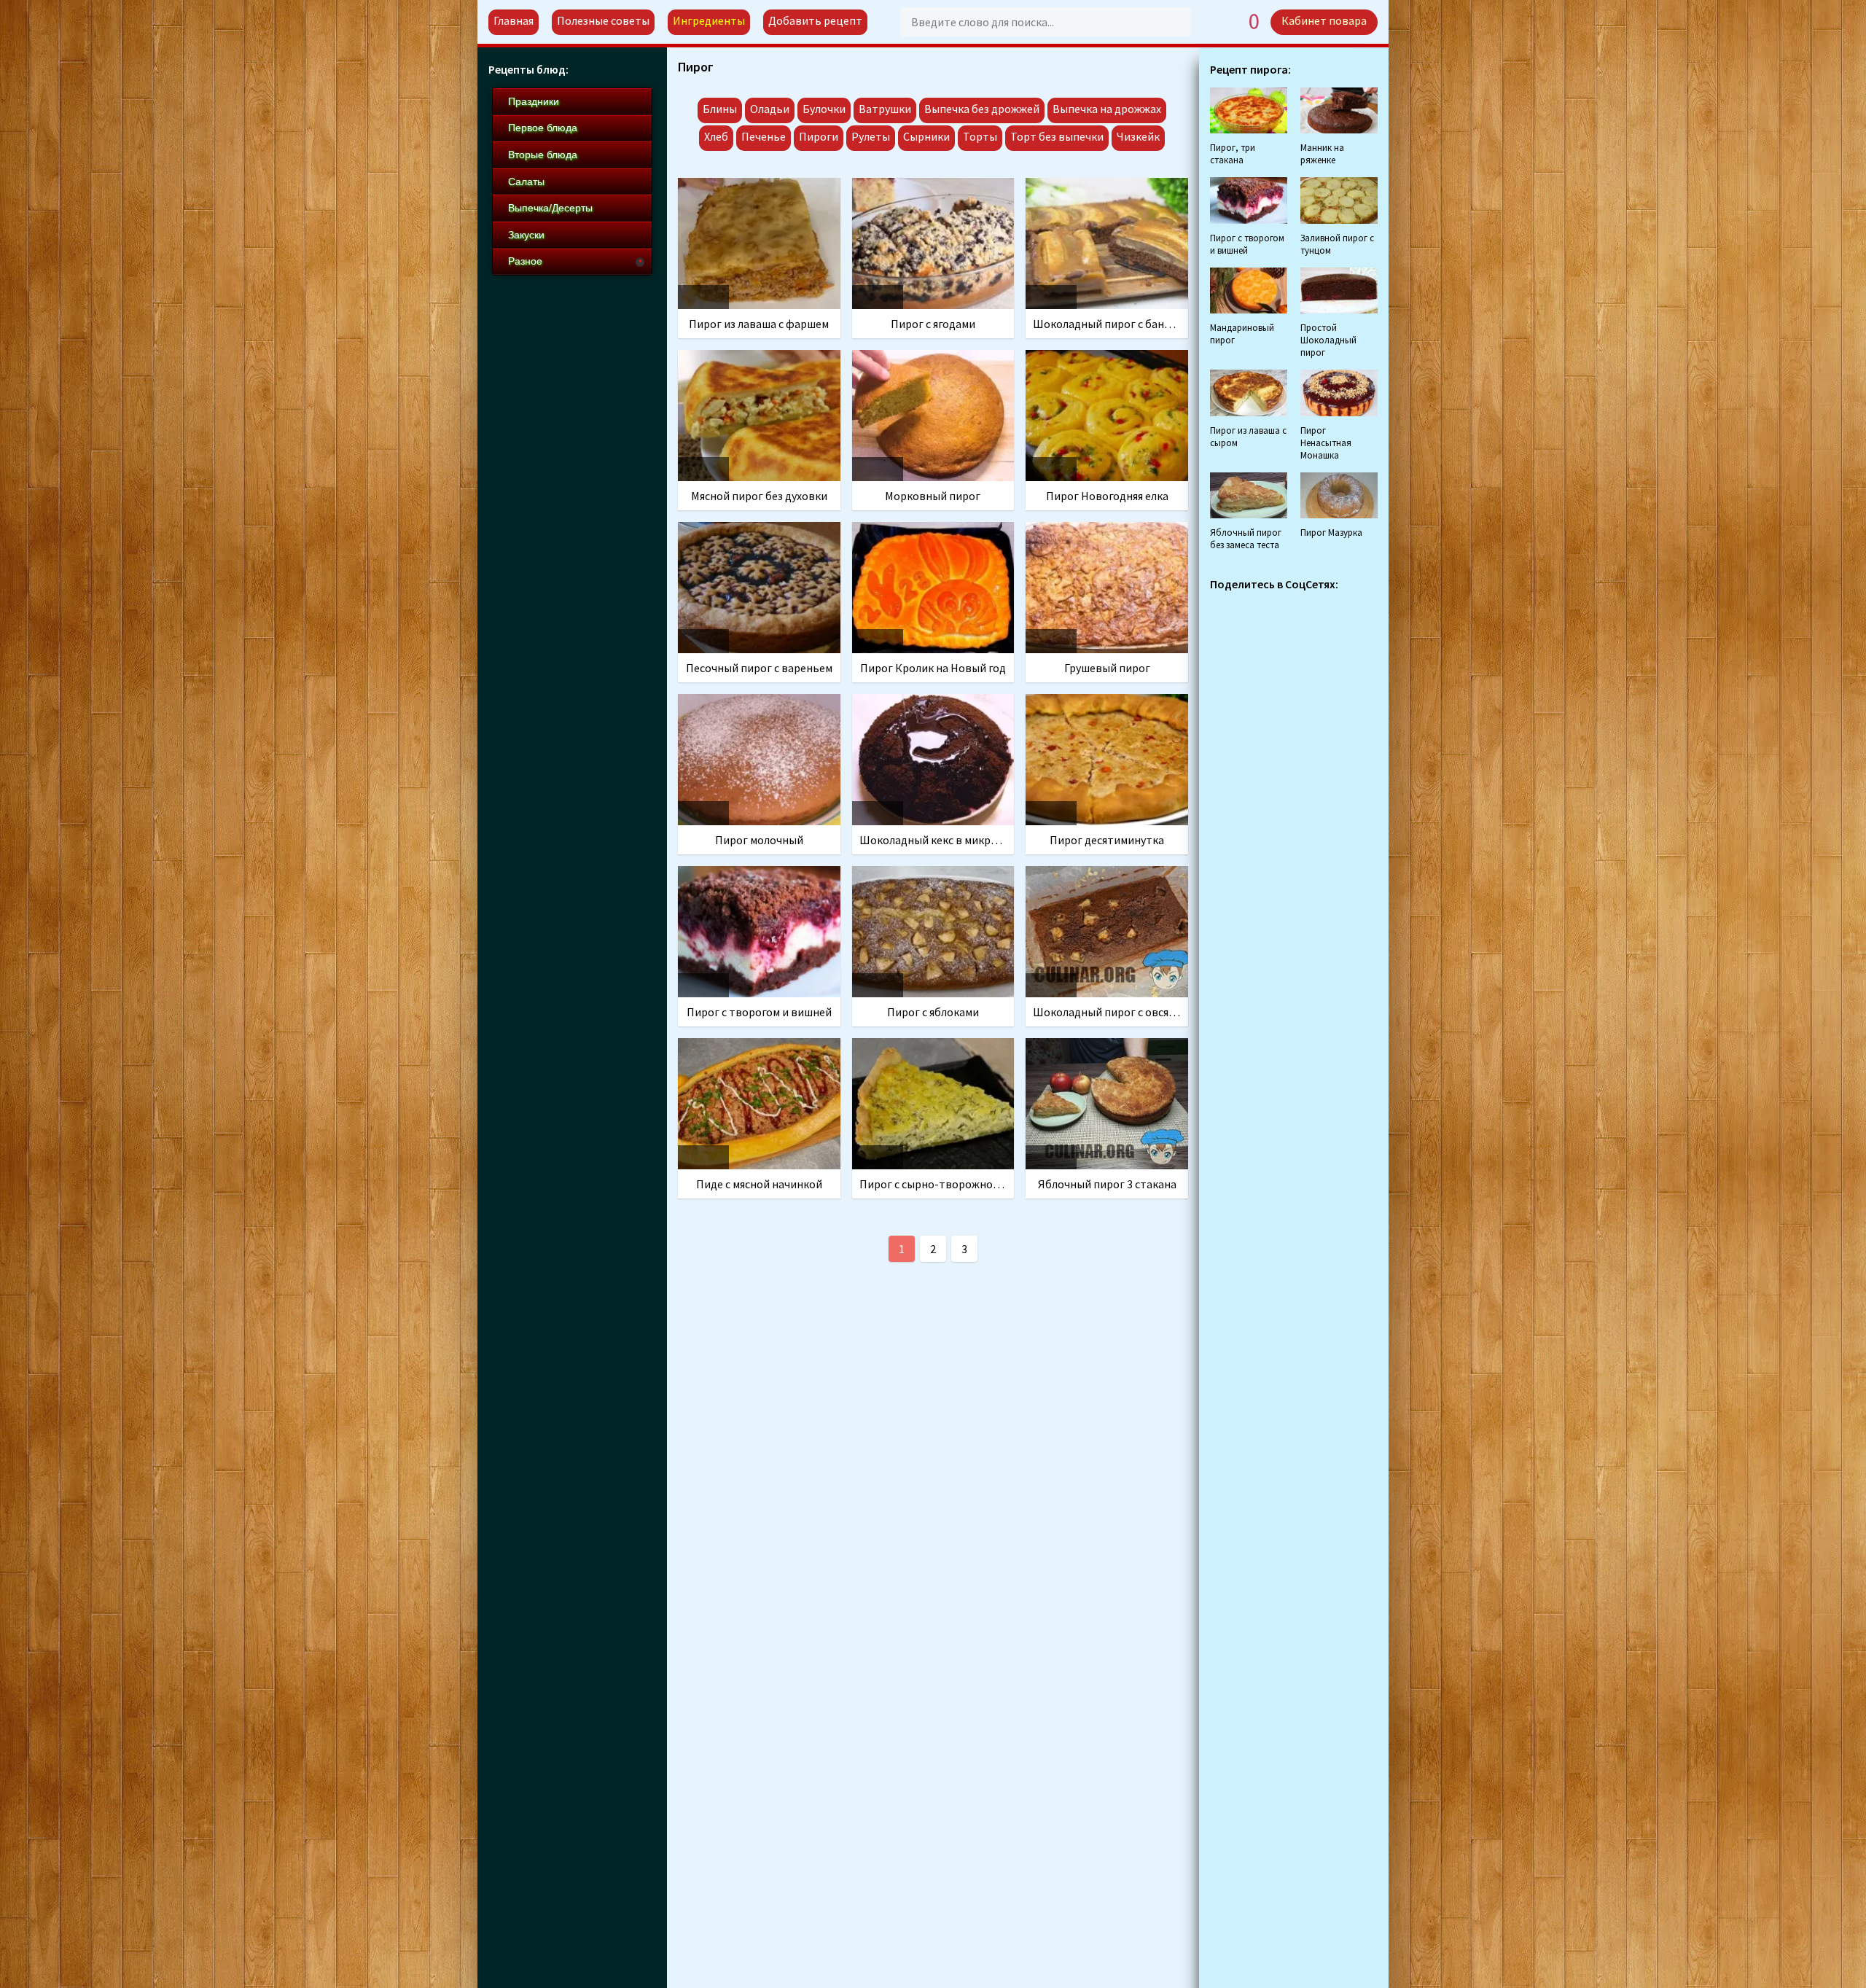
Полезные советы (603, 20)
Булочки (824, 109)
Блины (720, 109)
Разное (525, 261)
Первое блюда (543, 128)
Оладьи (770, 109)
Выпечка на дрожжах (1107, 109)
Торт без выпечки (1057, 136)
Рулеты (871, 136)
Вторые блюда (543, 155)
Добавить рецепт (815, 20)
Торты (980, 136)
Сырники (926, 136)
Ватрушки (885, 109)
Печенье (764, 136)
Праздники (534, 101)
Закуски (526, 235)
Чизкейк (1138, 136)
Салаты (526, 182)
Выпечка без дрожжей (982, 109)
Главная (514, 20)
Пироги (819, 136)
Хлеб (716, 136)
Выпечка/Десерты (550, 208)
